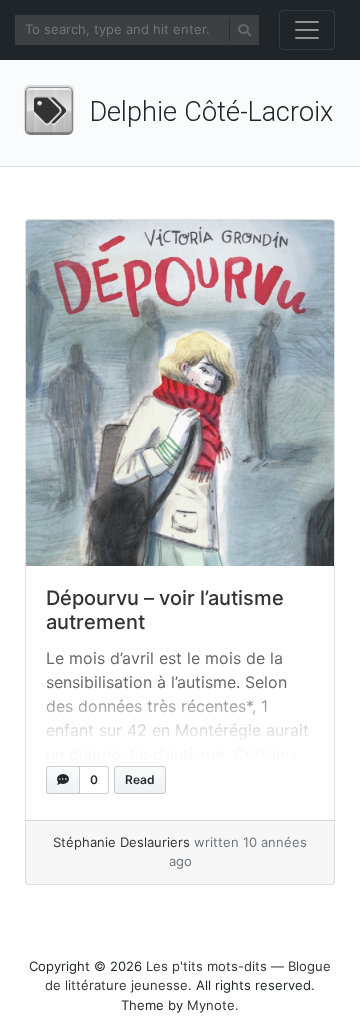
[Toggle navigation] (307, 30)
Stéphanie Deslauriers (121, 842)
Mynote (211, 1005)
